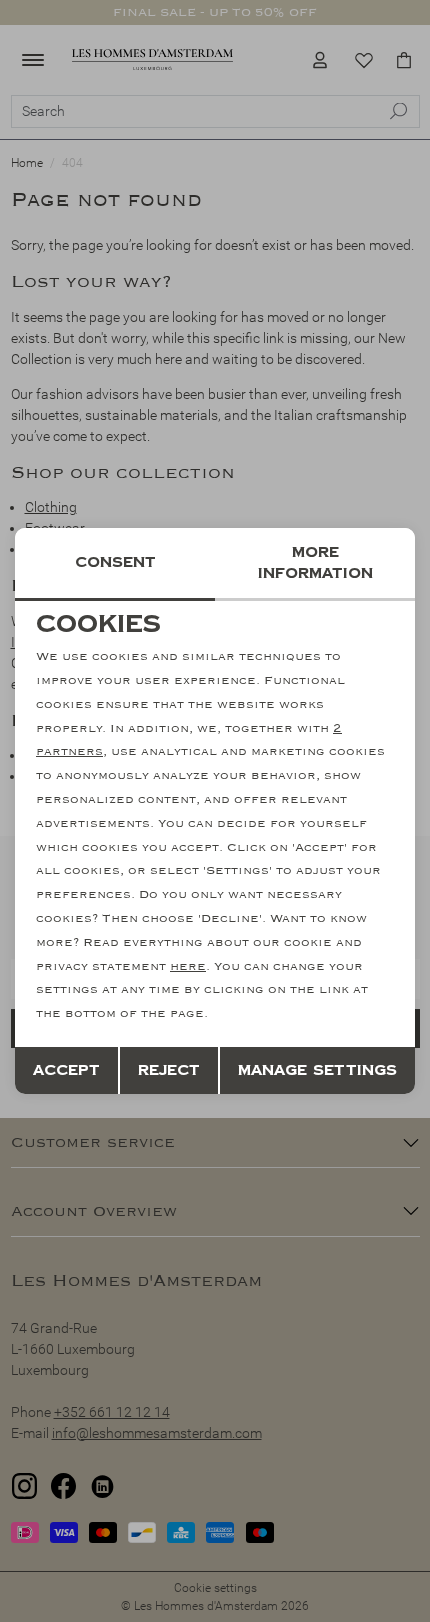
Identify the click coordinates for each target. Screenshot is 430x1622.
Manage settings (317, 1070)
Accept (66, 1070)
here (188, 966)
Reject (169, 1070)
